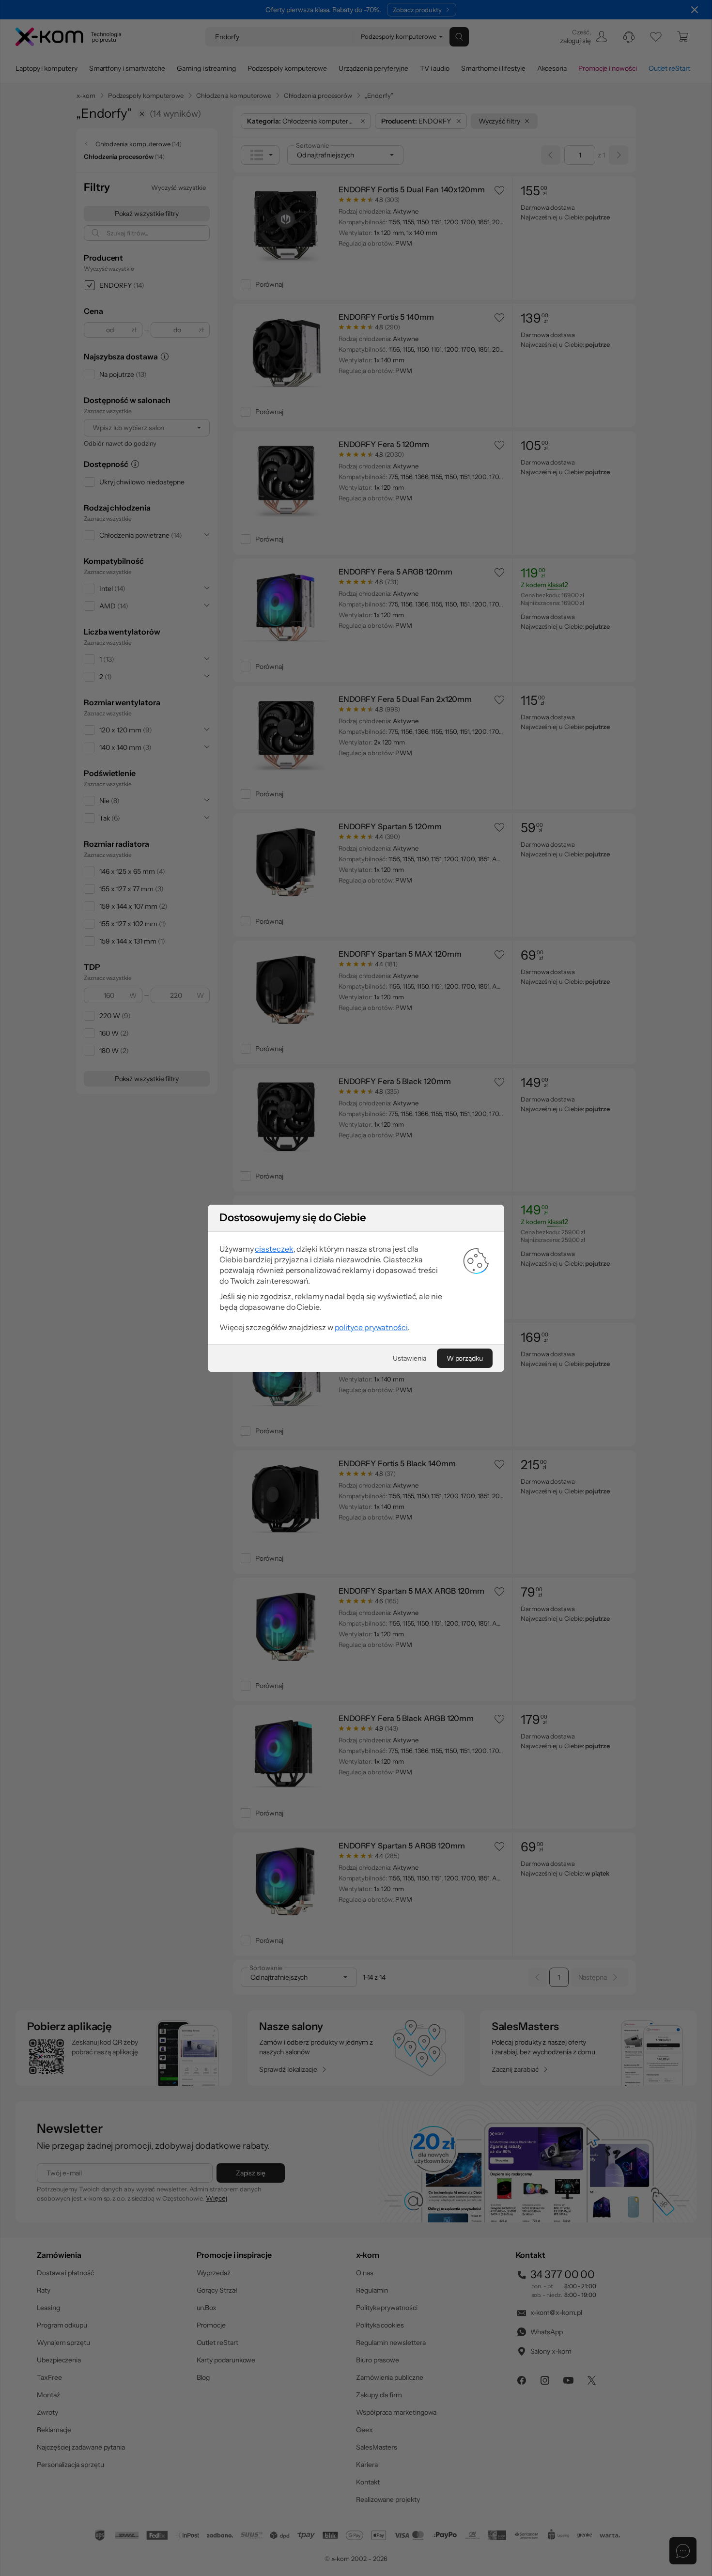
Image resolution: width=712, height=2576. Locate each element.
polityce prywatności (371, 1327)
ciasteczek (274, 1249)
